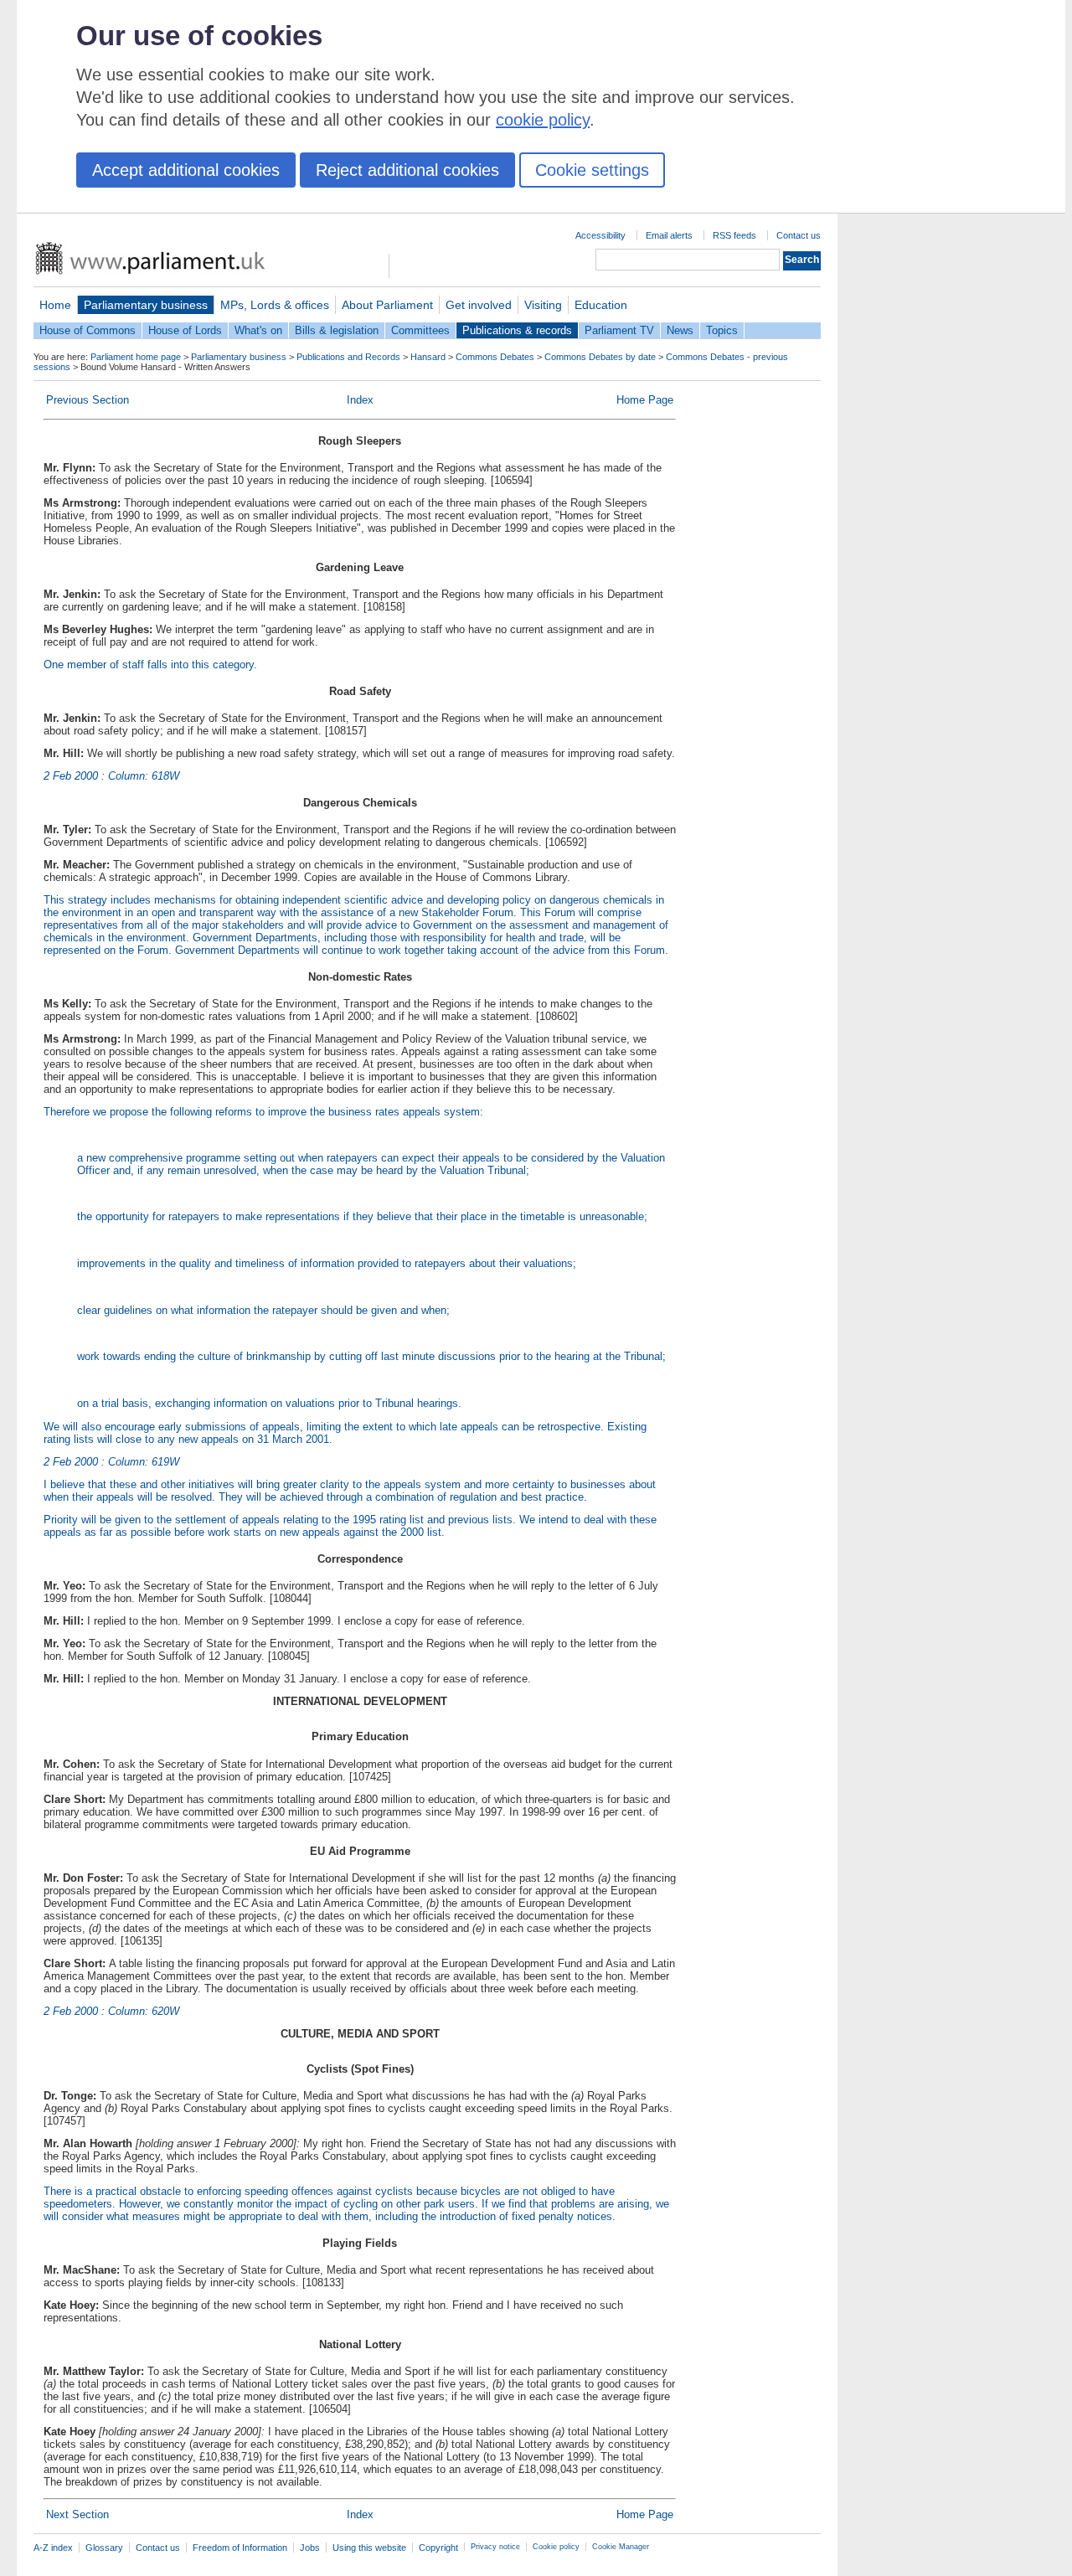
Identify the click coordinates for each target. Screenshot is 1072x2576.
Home (55, 305)
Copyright (438, 2548)
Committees (420, 330)
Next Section (77, 2514)
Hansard (428, 357)
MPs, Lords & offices (275, 305)
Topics (722, 330)
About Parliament (387, 305)
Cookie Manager (621, 2547)
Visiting (543, 305)
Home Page (645, 400)
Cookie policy (556, 2547)
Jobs (310, 2548)
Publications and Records (348, 357)
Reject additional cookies (407, 170)
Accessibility (600, 235)
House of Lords (185, 330)
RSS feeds (734, 235)
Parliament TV (619, 330)
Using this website (369, 2548)
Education (601, 305)
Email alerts (669, 235)
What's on (258, 330)
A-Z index (53, 2548)
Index (360, 400)
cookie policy (543, 120)
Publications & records (517, 330)
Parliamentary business (146, 305)
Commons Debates (495, 357)
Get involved (479, 305)
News (680, 330)
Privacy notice (495, 2547)
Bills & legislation (337, 330)
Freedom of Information (240, 2548)
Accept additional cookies (186, 170)
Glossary (104, 2548)
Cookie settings (592, 170)
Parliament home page (136, 357)
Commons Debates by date (600, 357)
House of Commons (88, 330)
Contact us (799, 235)
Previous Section (88, 400)
